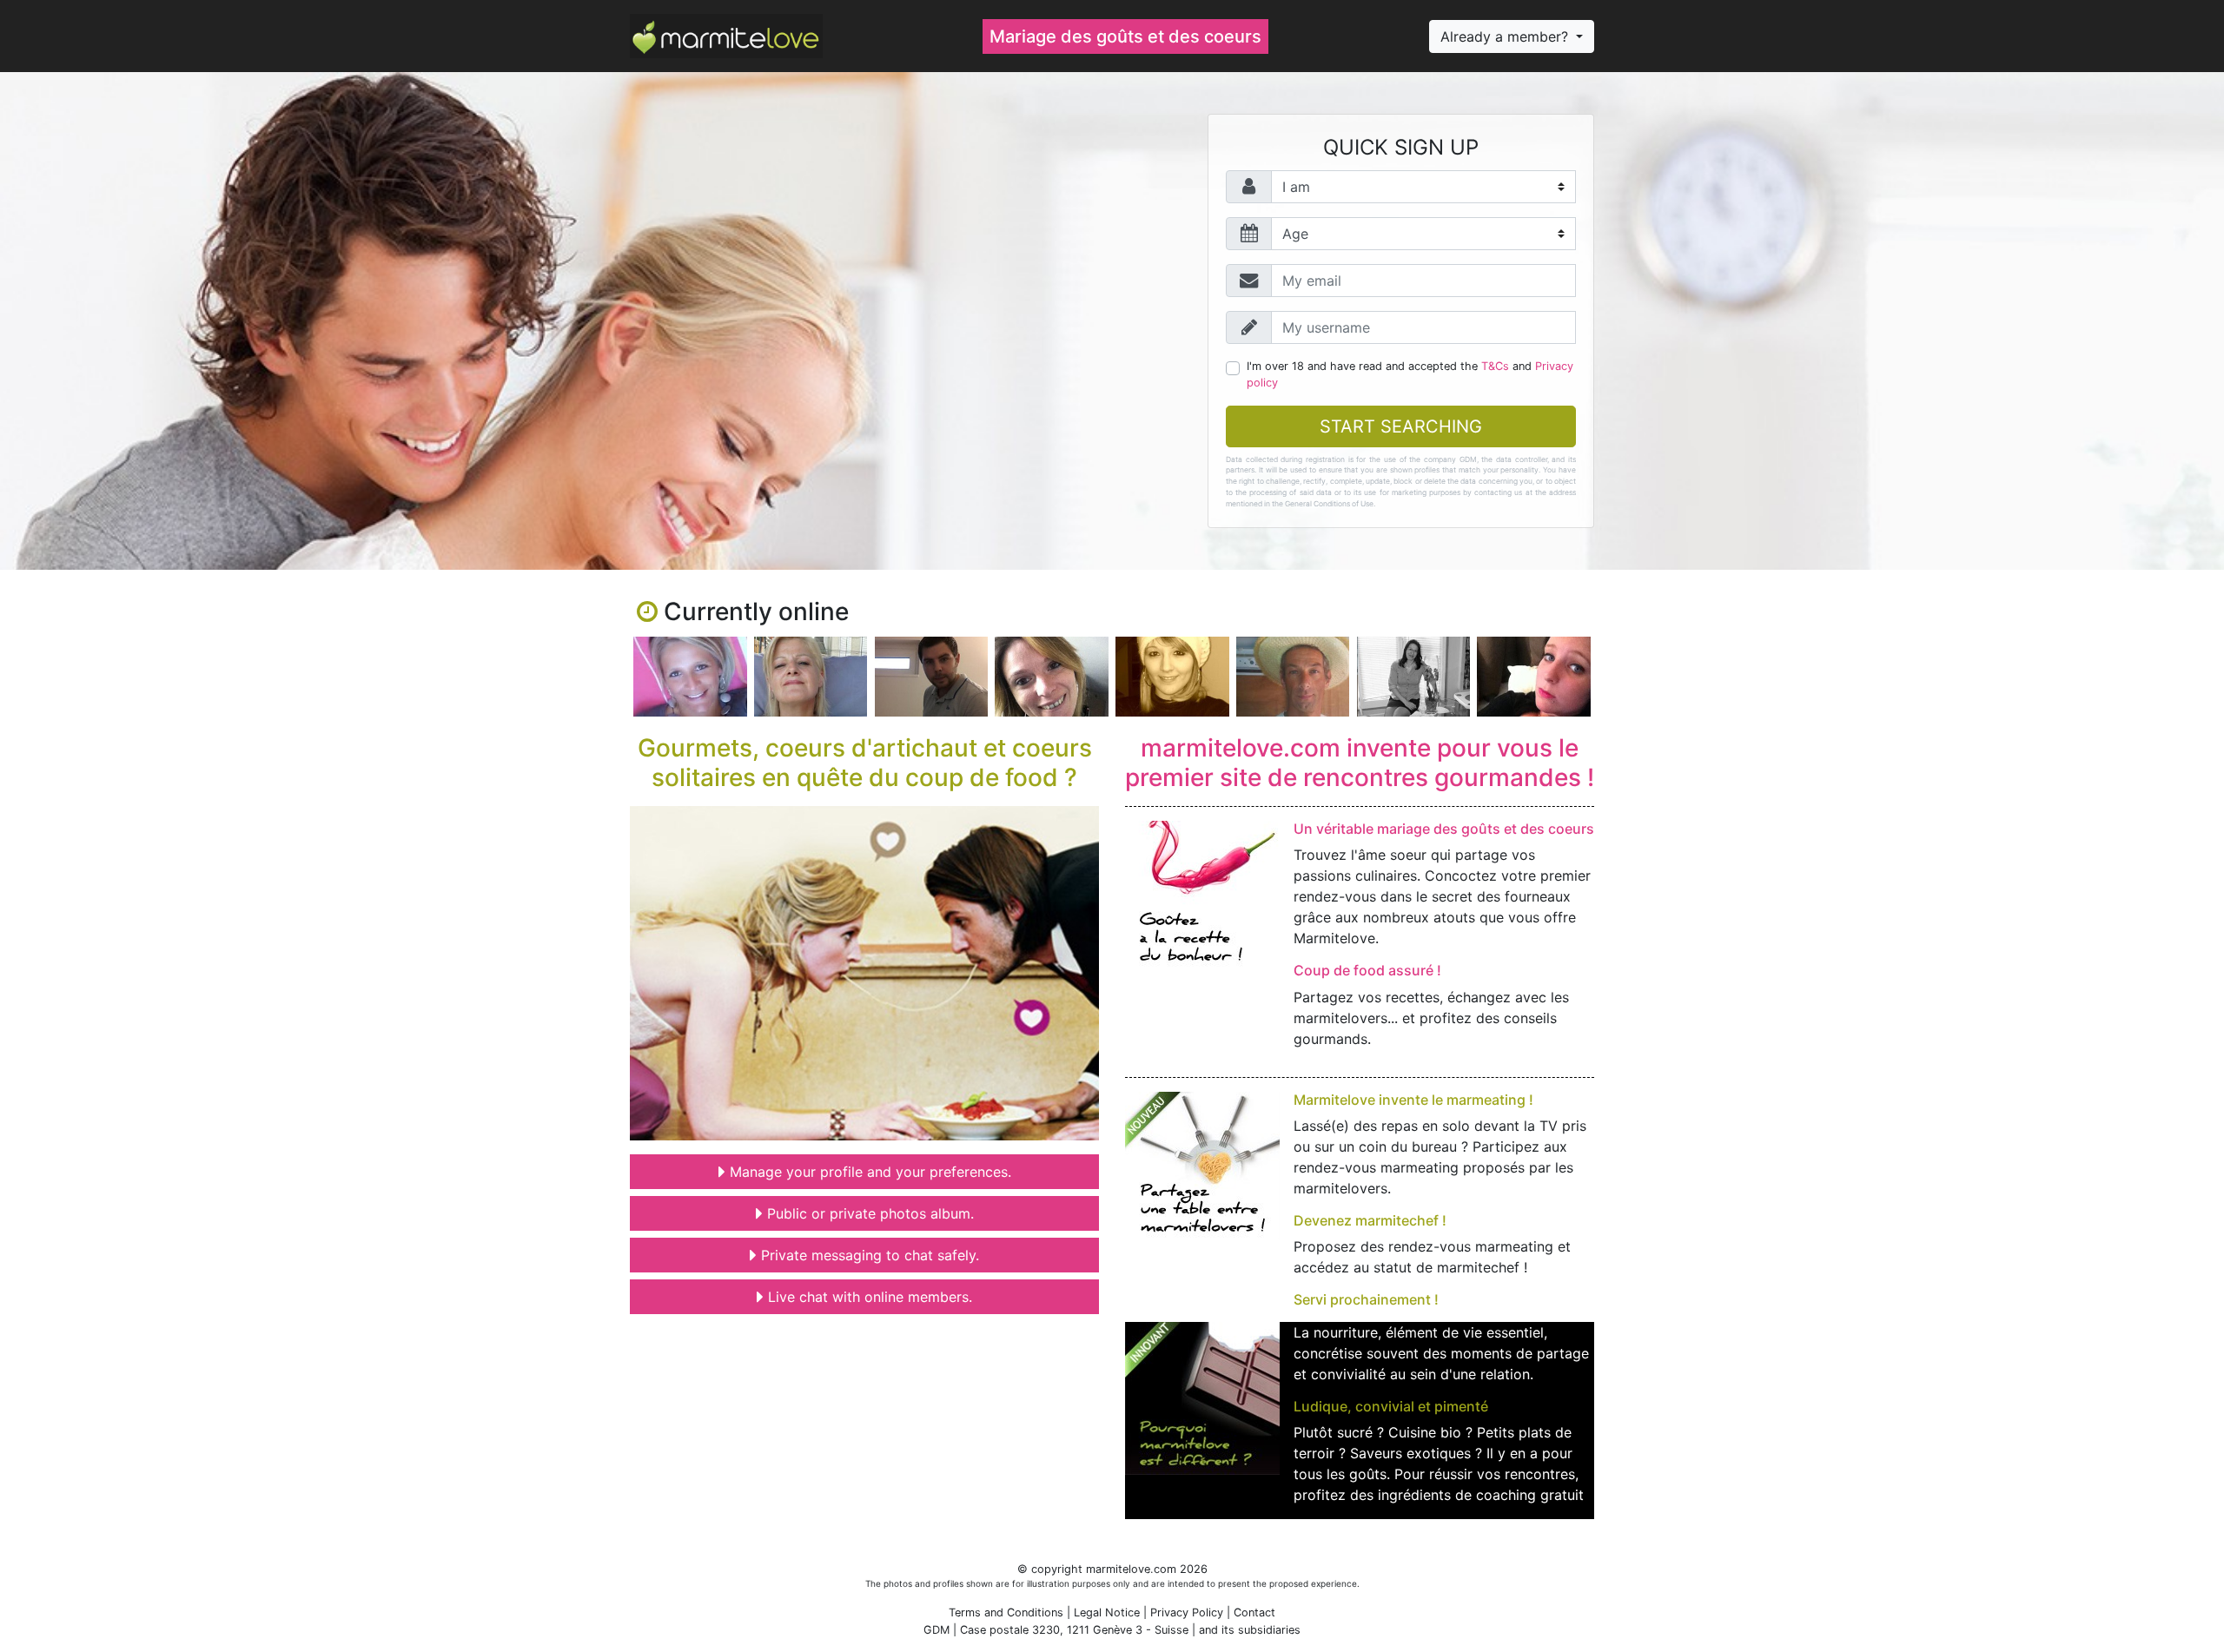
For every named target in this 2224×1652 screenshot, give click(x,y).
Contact (1254, 1612)
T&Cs (1495, 366)
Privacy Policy (1187, 1612)
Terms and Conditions (1006, 1612)
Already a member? (1506, 36)
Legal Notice (1107, 1612)
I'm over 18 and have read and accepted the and (1410, 374)
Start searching (1401, 426)
